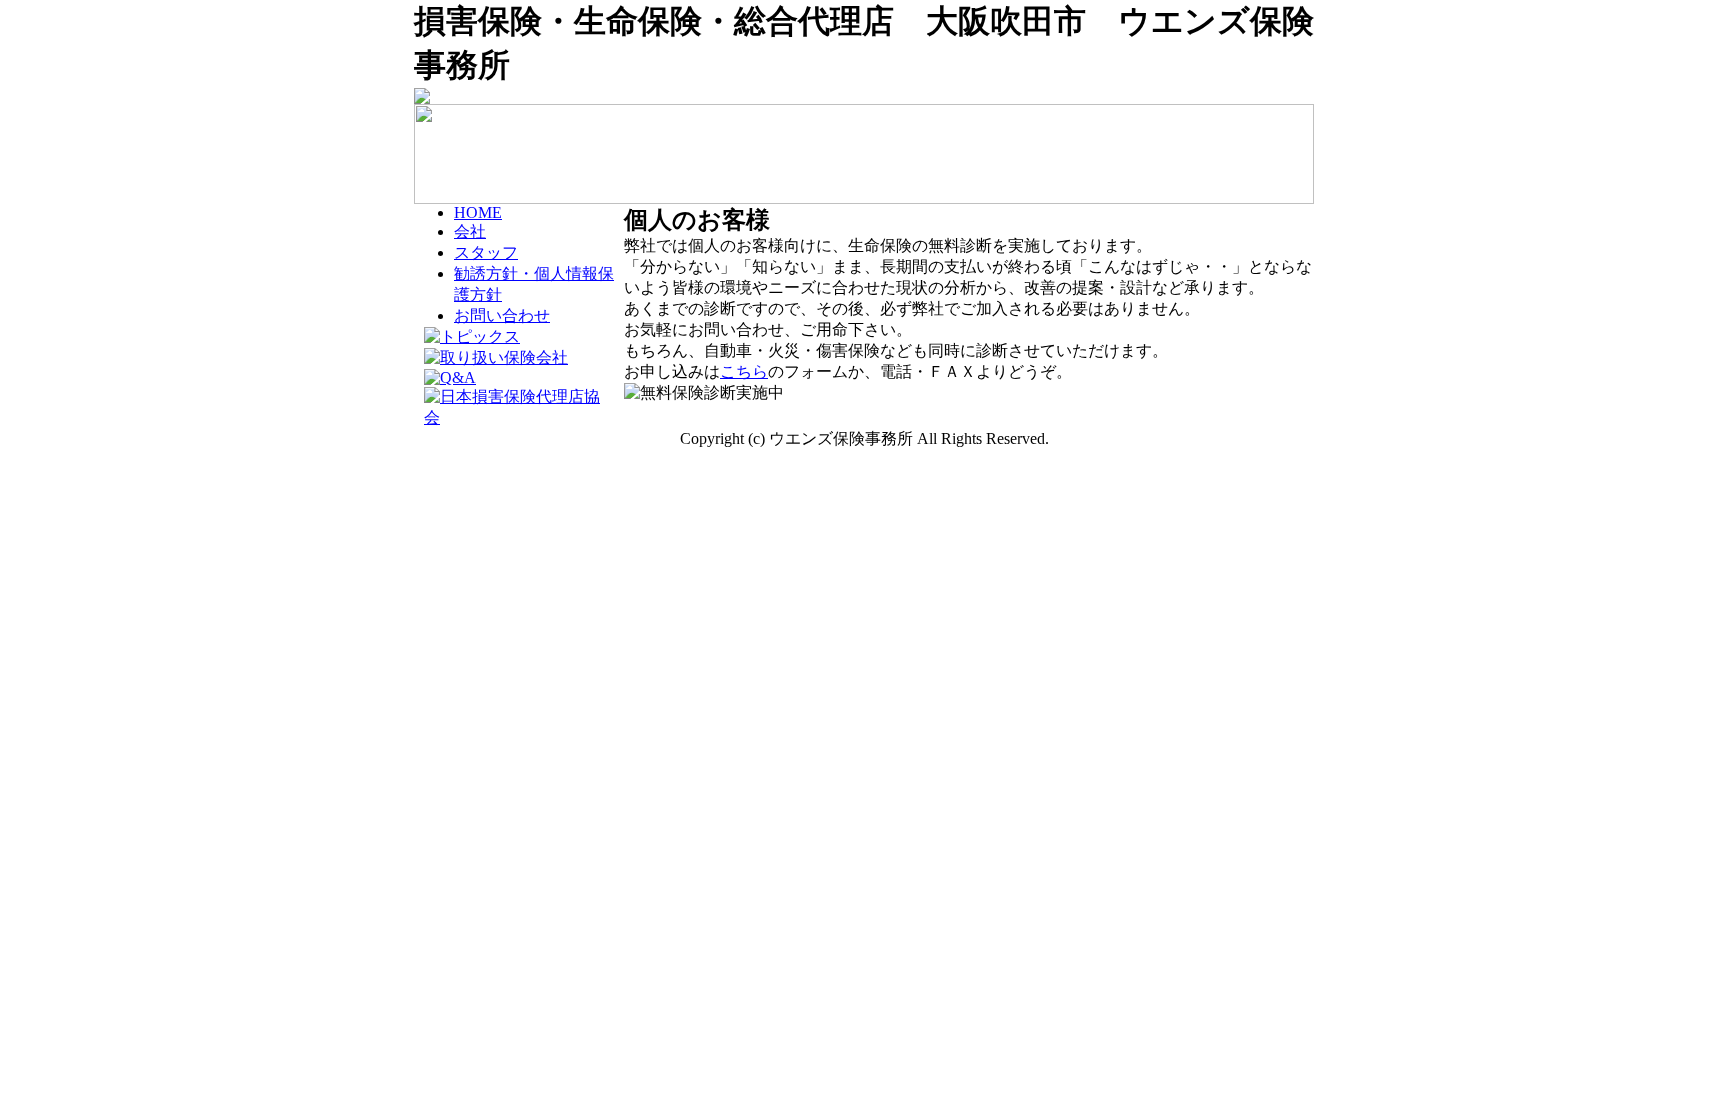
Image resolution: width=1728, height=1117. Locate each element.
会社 (470, 231)
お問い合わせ (502, 315)
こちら (744, 371)
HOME (478, 212)
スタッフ (486, 252)
